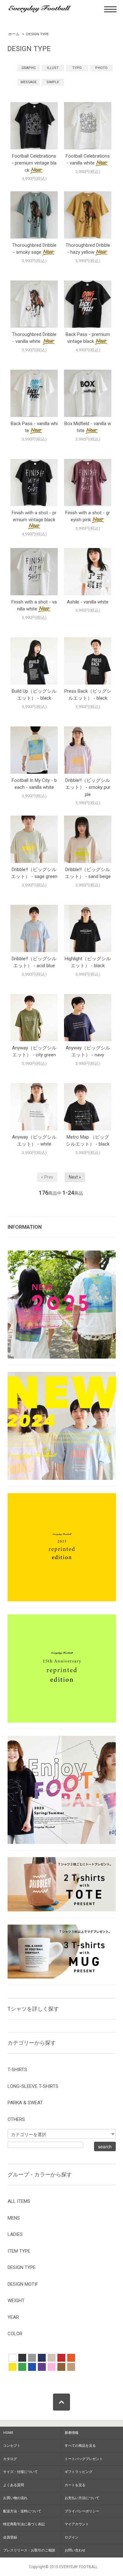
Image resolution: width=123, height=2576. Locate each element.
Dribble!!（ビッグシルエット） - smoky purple (88, 787)
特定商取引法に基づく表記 (24, 2524)
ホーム (14, 34)
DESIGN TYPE (38, 34)
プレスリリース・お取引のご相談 (29, 2550)
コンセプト (12, 2446)
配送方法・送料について (22, 2511)
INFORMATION (25, 1227)
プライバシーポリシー (82, 2511)
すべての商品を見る (80, 2446)
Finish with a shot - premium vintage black (34, 516)
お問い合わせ (75, 2550)
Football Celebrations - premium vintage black (34, 163)
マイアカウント (77, 2524)
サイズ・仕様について (20, 2472)
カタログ (10, 2459)
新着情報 (72, 2433)
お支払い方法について (82, 2498)
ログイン (72, 2537)
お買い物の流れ (15, 2498)
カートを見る (75, 2485)
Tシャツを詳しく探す (33, 2009)
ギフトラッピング (79, 2472)
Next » (75, 1177)
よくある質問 (14, 2485)
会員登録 (10, 2537)
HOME (8, 2433)
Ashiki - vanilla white (88, 602)
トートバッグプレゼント (84, 2459)
